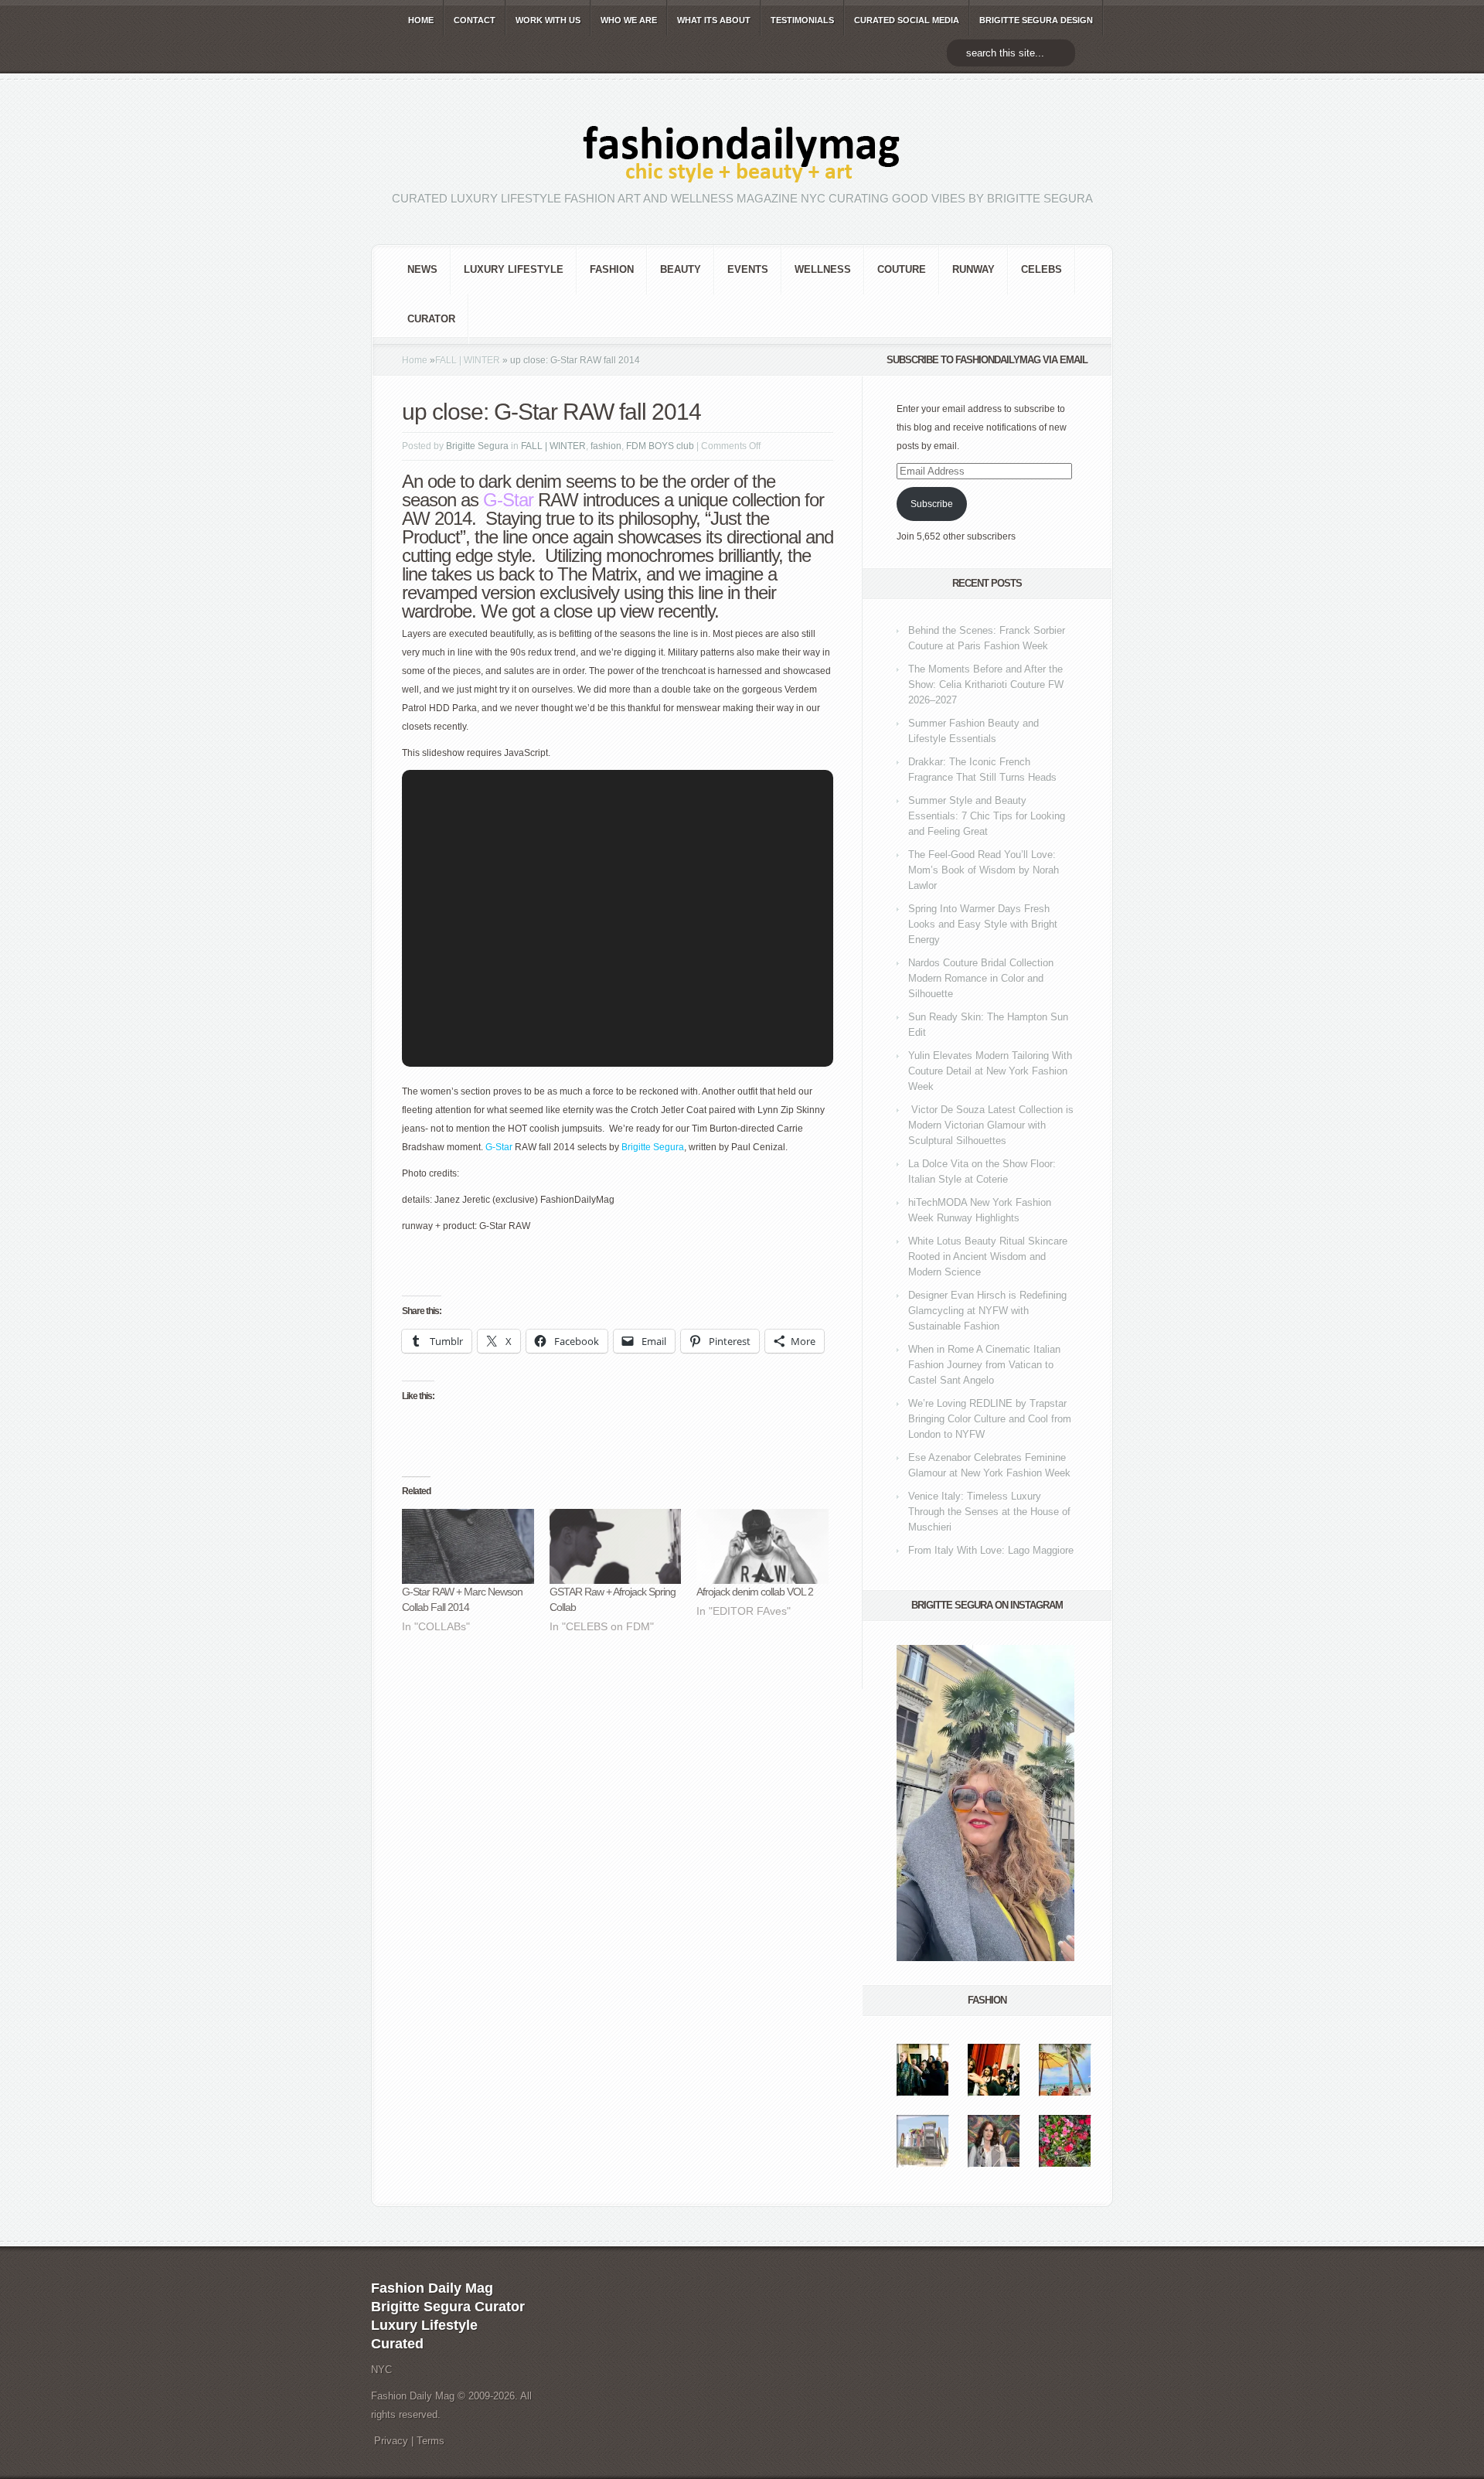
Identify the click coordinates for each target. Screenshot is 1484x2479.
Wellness (823, 269)
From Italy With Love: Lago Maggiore (991, 1550)
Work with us (548, 20)
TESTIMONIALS (802, 20)
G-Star (499, 1147)
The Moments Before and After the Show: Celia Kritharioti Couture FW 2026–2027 (986, 684)
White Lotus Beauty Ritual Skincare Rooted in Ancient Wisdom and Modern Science (988, 1257)
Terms (431, 2441)
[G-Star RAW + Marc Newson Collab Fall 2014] (468, 1547)
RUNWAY (973, 269)
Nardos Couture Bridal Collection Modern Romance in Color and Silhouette (981, 978)
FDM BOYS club (660, 446)
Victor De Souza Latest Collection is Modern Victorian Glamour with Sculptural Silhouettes (991, 1125)
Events (748, 269)
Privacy (391, 2441)
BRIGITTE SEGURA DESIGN (1036, 20)
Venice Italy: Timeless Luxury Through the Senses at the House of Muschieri (989, 1512)
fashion (612, 269)
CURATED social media (907, 20)
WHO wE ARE (629, 20)
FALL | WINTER (468, 360)
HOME (421, 20)
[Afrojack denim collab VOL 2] (762, 1547)
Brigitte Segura (477, 446)
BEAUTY (681, 269)
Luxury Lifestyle (514, 269)
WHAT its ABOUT (714, 20)
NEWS (422, 269)
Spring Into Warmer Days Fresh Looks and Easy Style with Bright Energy (983, 924)
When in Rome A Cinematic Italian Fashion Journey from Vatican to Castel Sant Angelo (984, 1365)
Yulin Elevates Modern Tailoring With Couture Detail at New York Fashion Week (990, 1071)
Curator (431, 319)
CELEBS (1042, 269)
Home (415, 360)
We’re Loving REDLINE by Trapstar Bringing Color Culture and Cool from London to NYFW (990, 1419)
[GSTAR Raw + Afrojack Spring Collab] (616, 1547)
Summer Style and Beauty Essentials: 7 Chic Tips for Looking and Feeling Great (987, 816)
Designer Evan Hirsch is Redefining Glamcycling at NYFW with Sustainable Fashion (987, 1311)
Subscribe (932, 504)
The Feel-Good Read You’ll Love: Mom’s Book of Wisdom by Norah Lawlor (984, 870)
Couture (902, 269)
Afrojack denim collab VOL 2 (755, 1592)
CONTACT (475, 20)
